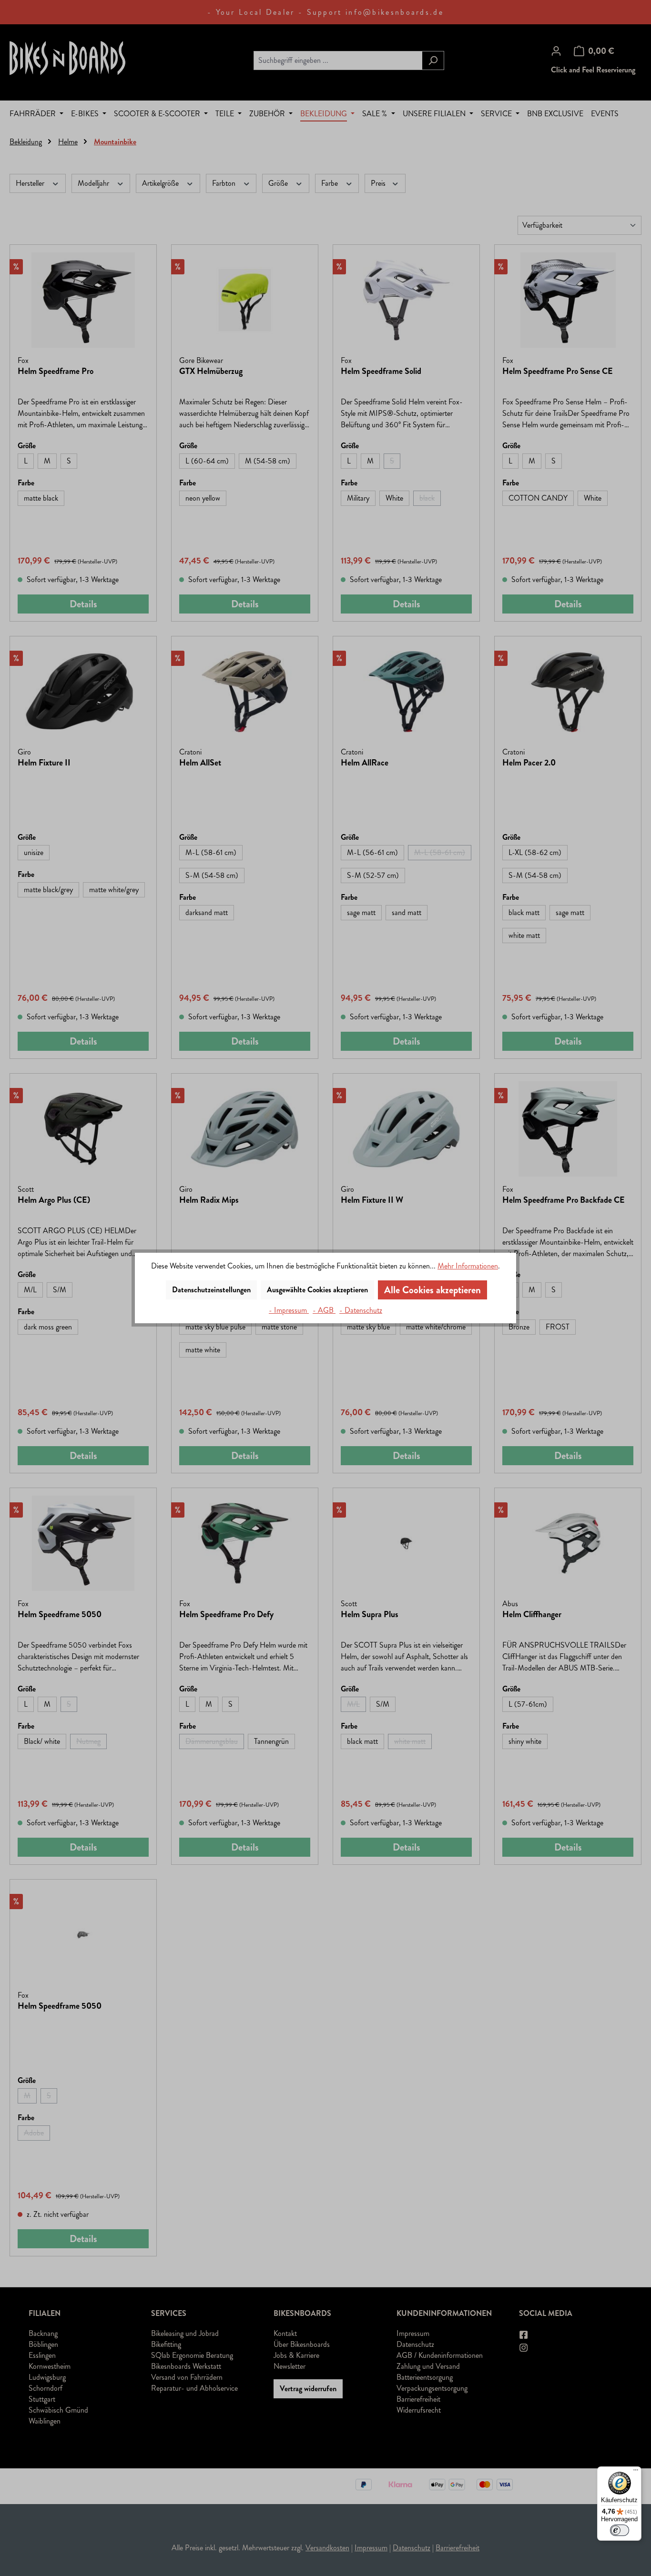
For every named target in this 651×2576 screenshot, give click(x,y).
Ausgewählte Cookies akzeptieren (317, 1290)
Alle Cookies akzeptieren (432, 1290)
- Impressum (289, 1310)
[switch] (620, 2530)
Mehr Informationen (468, 1266)
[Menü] (636, 2472)
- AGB (324, 1310)
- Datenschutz (361, 1310)
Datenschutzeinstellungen (211, 1290)
